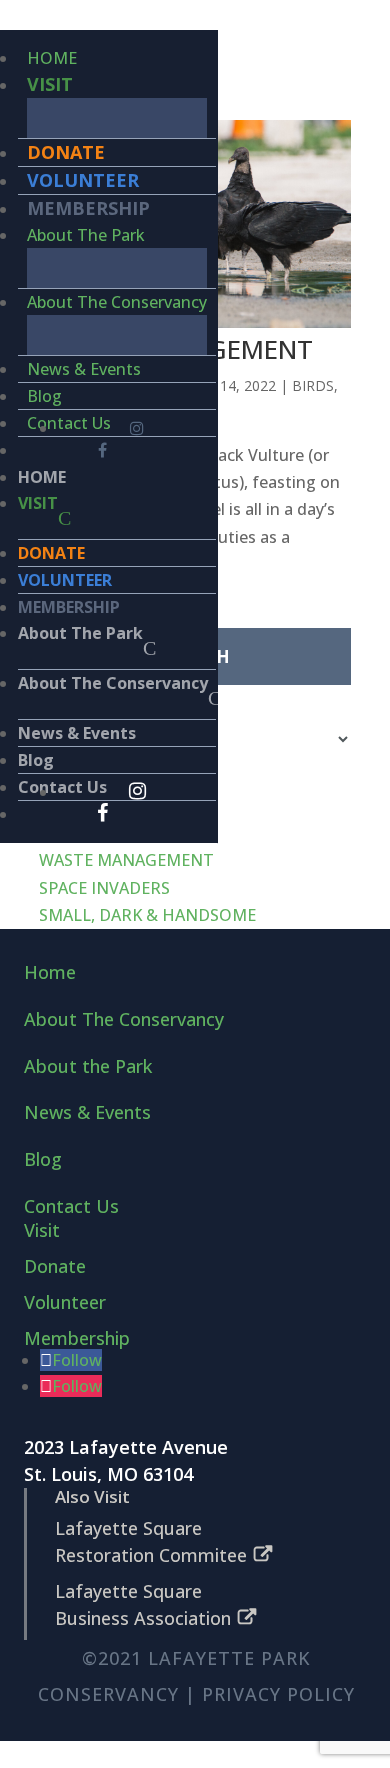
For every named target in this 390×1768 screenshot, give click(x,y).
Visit (42, 1230)
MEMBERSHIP (88, 208)
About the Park (88, 1066)
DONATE (66, 152)
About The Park (86, 235)
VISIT (50, 84)
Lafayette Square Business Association (143, 1604)
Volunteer (65, 1302)
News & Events (84, 369)
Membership (77, 1338)
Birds (313, 385)
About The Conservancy (117, 302)
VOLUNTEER (83, 180)
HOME (52, 58)
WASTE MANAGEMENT (126, 860)
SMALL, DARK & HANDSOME (147, 915)
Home (50, 972)
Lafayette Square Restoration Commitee (151, 1541)
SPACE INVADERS (104, 888)
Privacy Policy (278, 1694)
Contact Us (69, 423)
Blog (44, 396)
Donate (55, 1266)
